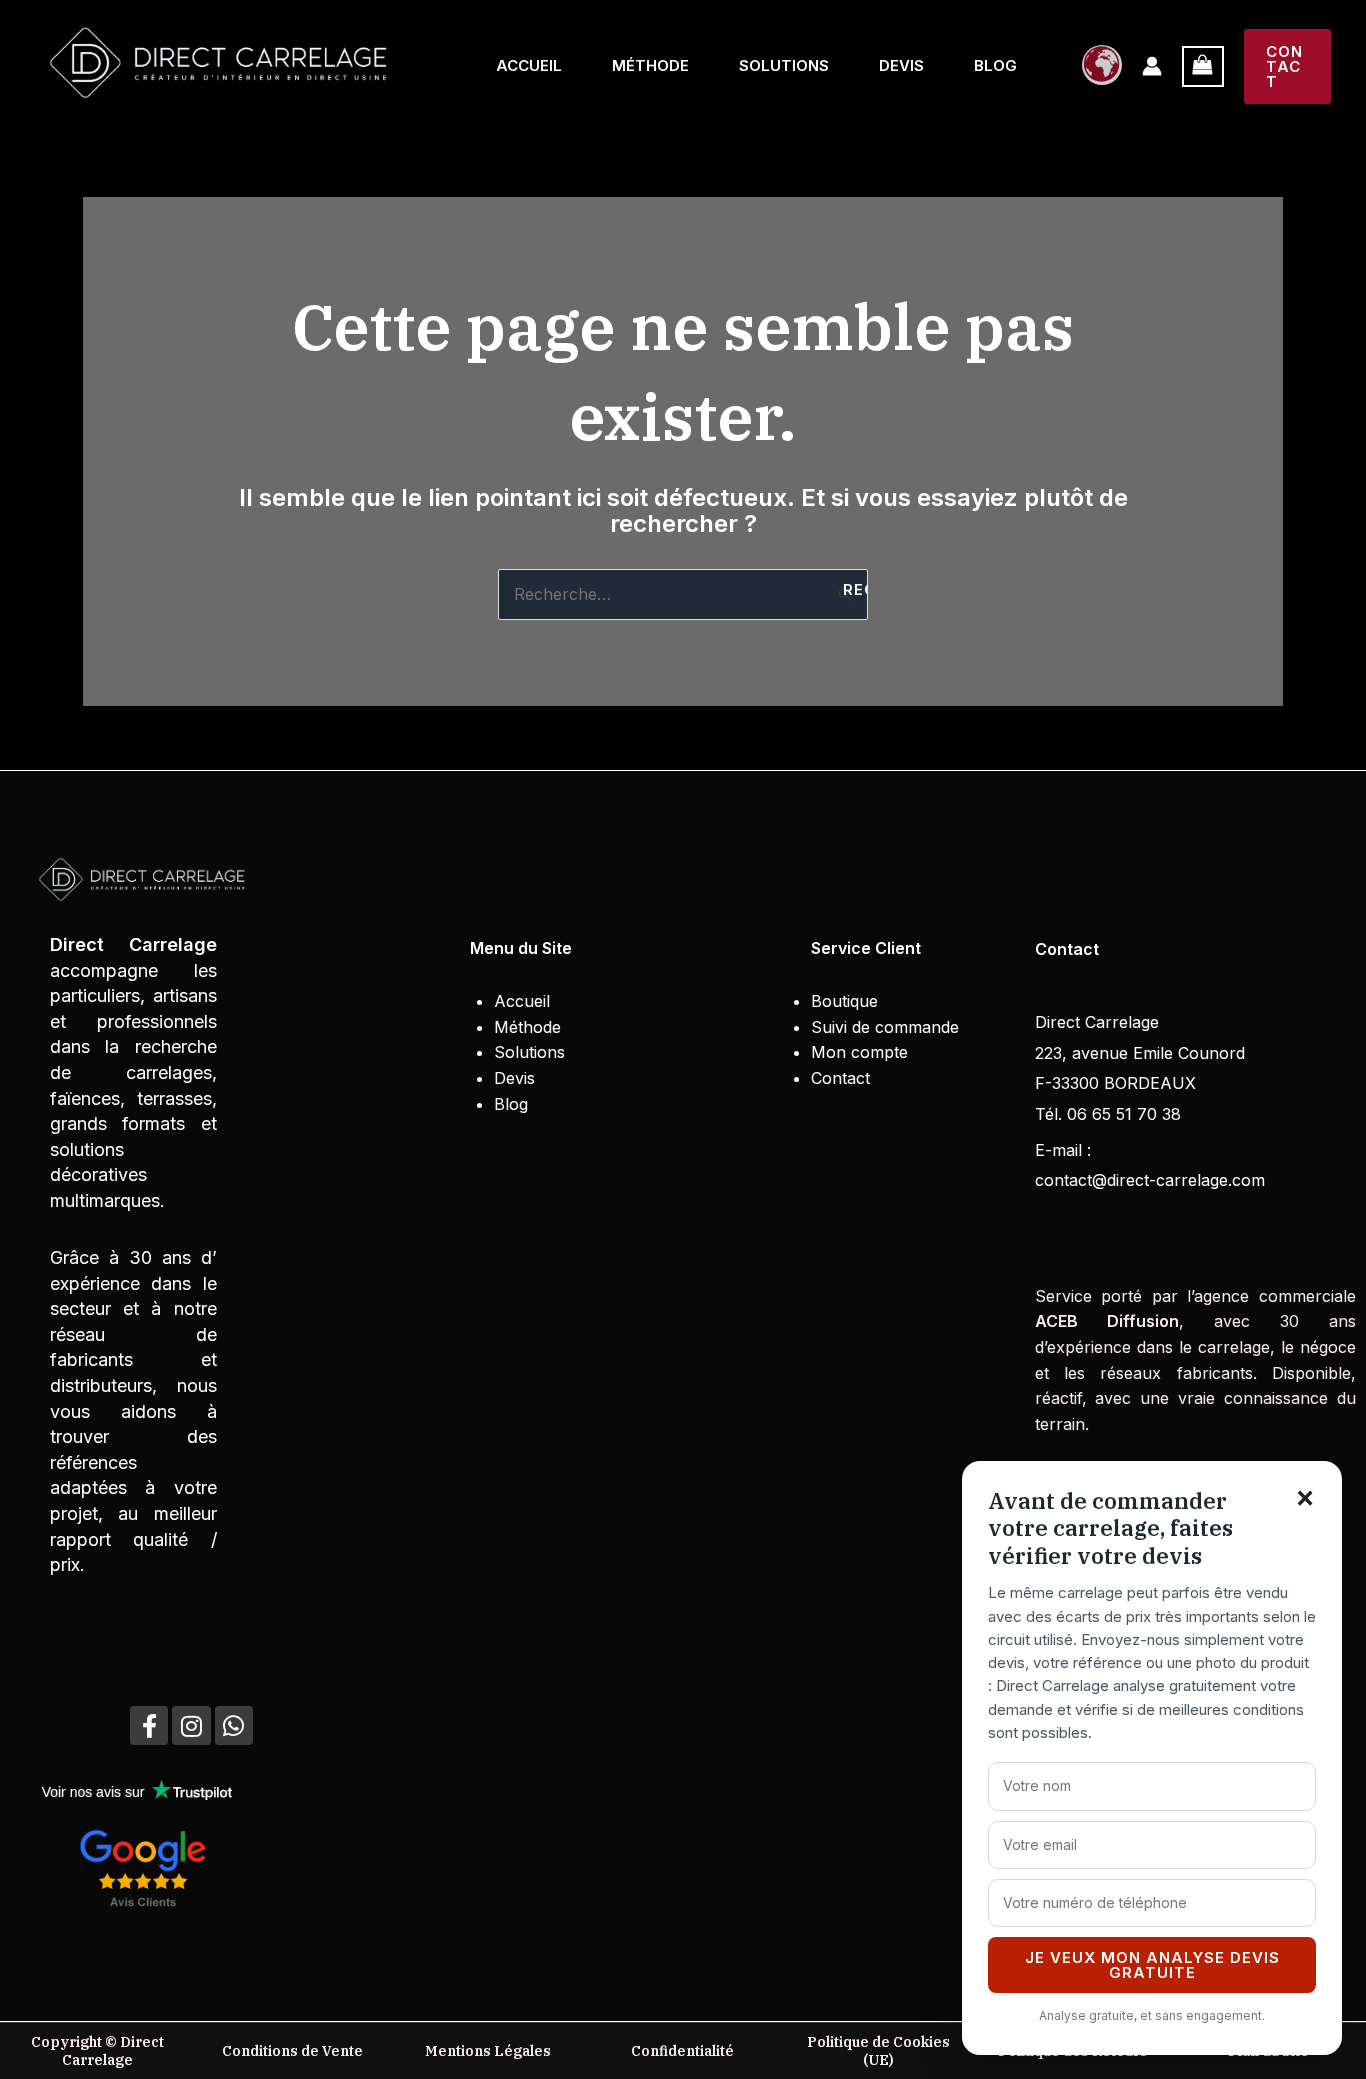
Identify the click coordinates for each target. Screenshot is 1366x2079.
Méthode (650, 65)
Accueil (529, 65)
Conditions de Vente (292, 2051)
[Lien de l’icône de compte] (1152, 66)
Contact (840, 1078)
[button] (1287, 66)
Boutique (844, 1001)
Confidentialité (682, 2051)
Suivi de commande (885, 1027)
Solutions (784, 65)
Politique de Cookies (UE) (878, 2051)
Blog (995, 65)
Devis (901, 65)
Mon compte (859, 1052)
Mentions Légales (488, 2051)
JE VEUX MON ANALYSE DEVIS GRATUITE (1152, 1965)
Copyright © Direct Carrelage (97, 2051)
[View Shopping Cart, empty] (1203, 66)
